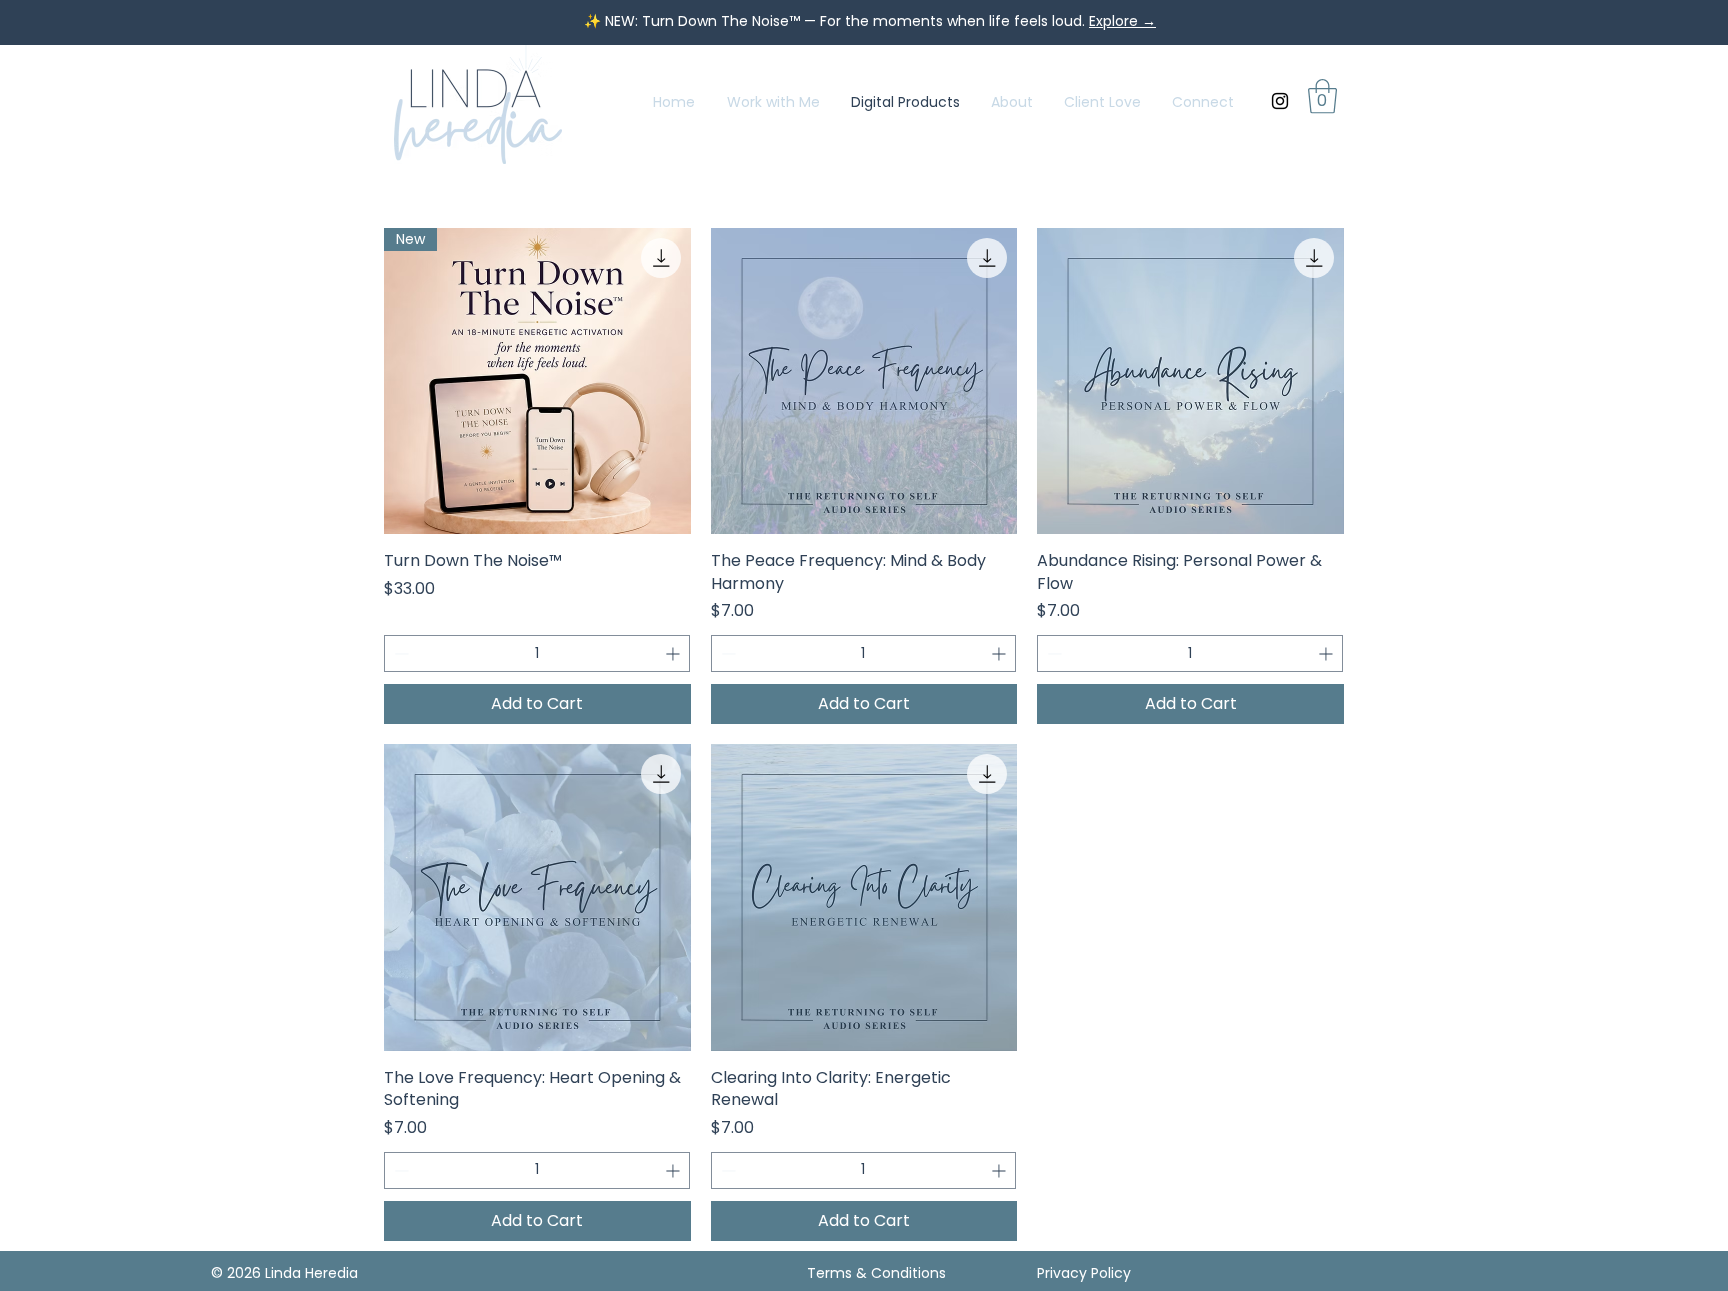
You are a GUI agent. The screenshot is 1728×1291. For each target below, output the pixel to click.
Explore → (1122, 21)
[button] (1322, 96)
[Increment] (674, 653)
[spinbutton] (537, 653)
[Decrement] (399, 653)
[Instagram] (1280, 101)
